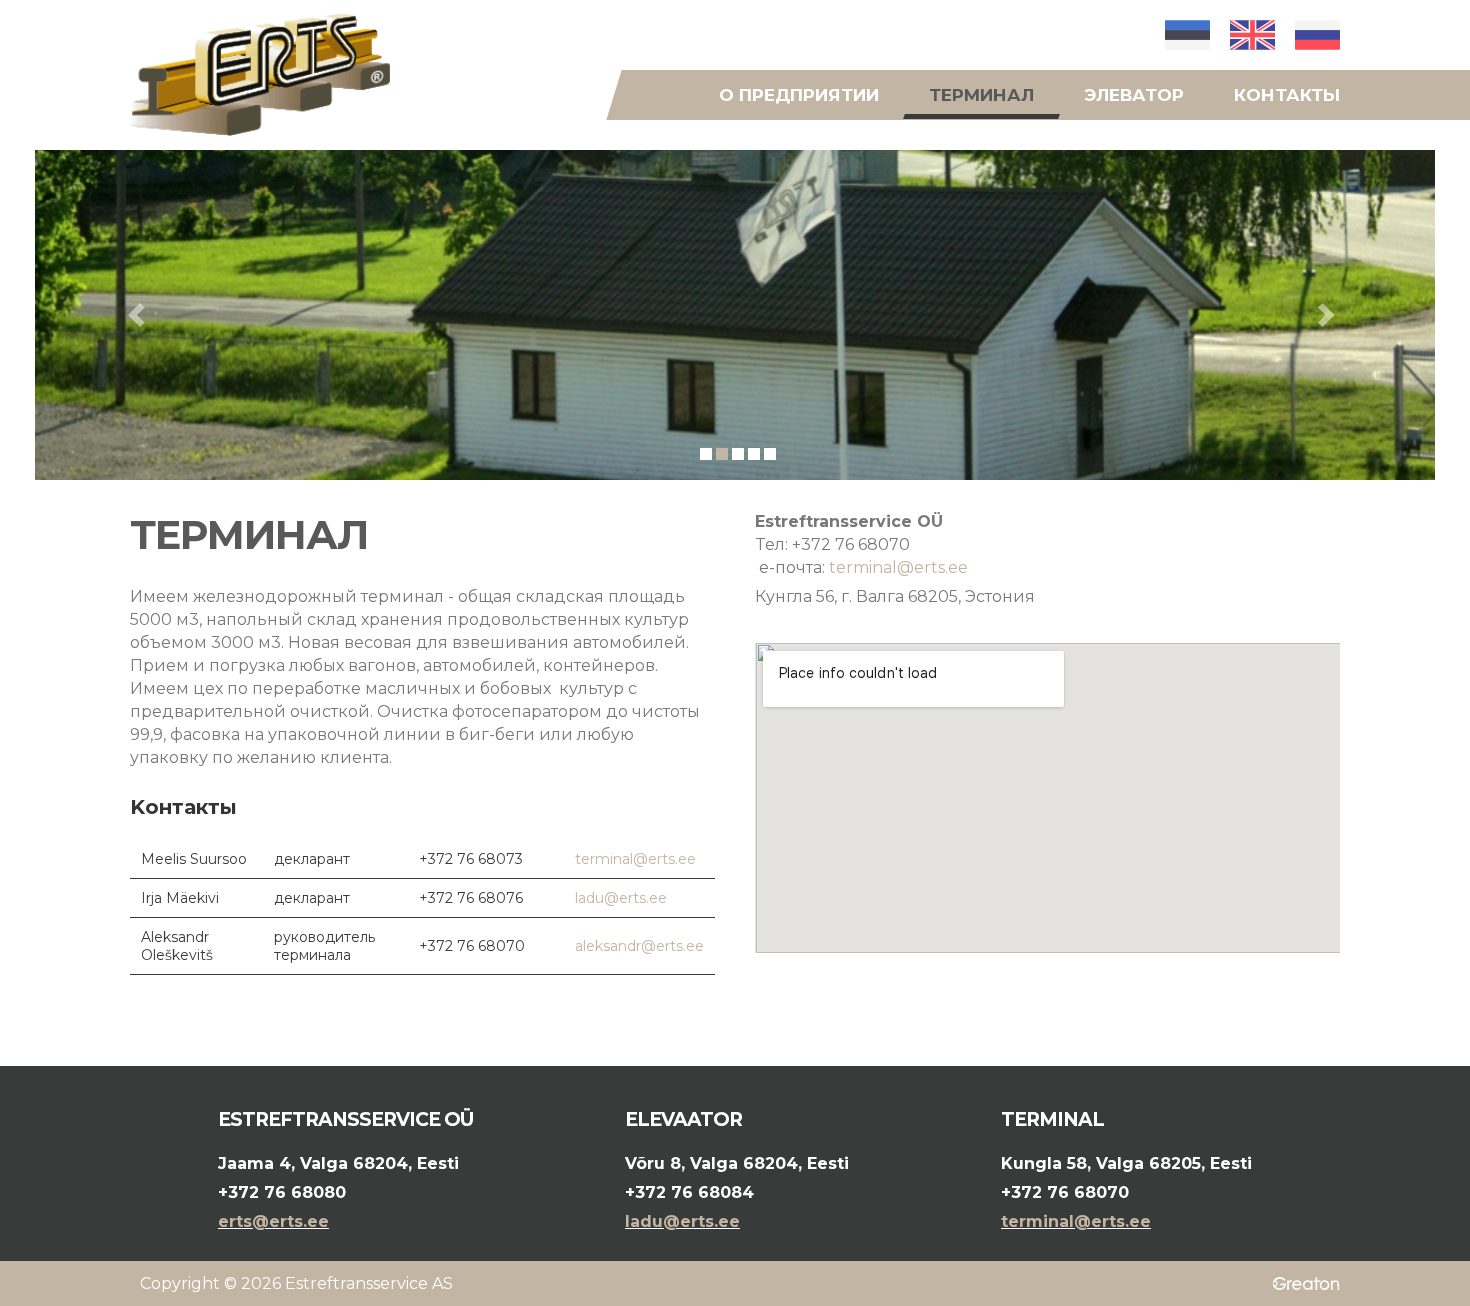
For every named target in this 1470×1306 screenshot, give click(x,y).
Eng (1252, 35)
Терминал (981, 95)
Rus (1317, 35)
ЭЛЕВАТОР (1134, 95)
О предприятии (799, 95)
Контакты (1287, 95)
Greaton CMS (1302, 1284)
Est (1187, 35)
